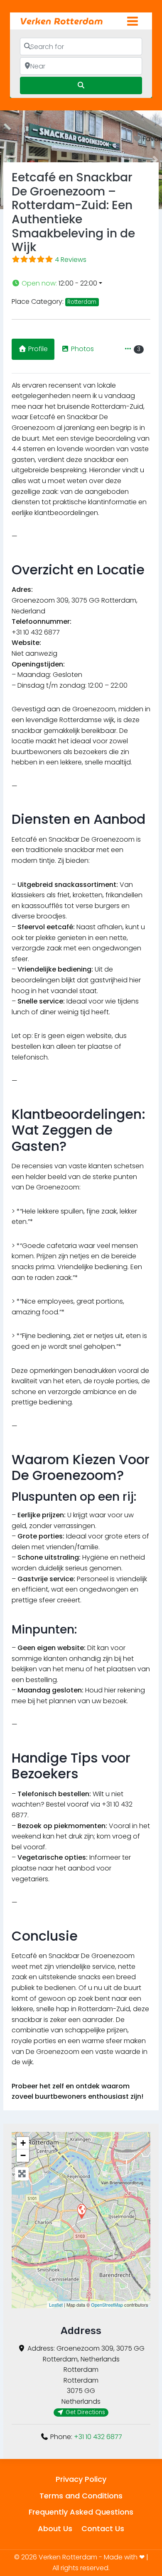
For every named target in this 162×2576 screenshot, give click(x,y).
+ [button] (23, 2143)
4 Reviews (71, 260)
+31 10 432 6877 (98, 2437)
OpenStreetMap (107, 2305)
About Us (55, 2528)
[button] (81, 283)
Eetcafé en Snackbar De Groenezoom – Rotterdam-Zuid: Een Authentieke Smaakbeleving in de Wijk (73, 212)
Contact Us (103, 2528)
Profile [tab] (38, 349)
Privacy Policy (81, 2479)
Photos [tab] (82, 349)
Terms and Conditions (81, 2496)
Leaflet (56, 2305)
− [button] (23, 2155)
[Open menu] (132, 21)
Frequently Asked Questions (81, 2512)
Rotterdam (82, 302)
